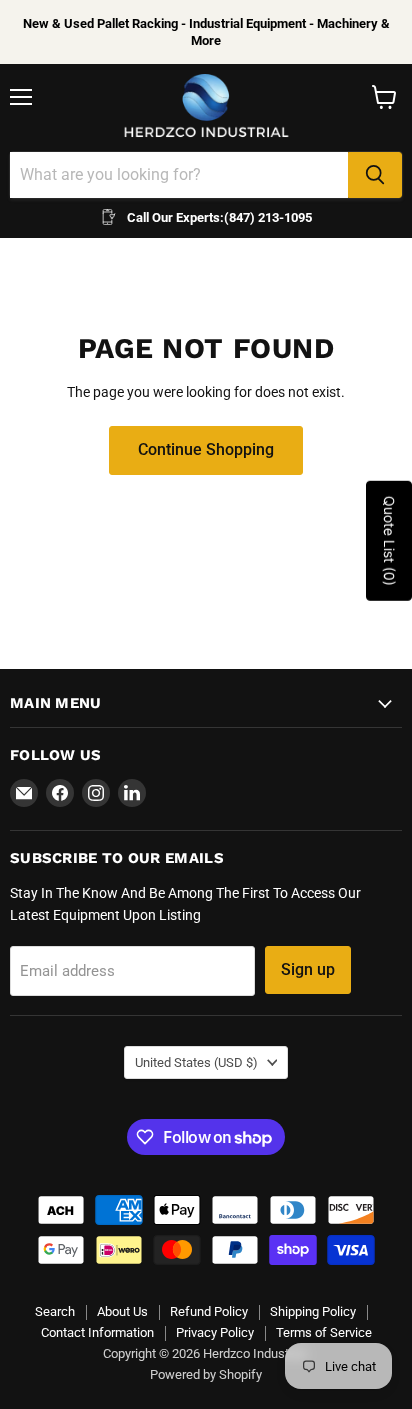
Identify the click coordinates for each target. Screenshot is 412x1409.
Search (55, 1311)
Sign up (308, 969)
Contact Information (97, 1332)
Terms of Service (324, 1332)
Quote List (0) (389, 541)
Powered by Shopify (206, 1374)
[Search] (375, 175)
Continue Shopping (206, 449)
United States (196, 1062)
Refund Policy (209, 1311)
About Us (122, 1311)
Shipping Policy (313, 1311)
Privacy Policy (215, 1332)
